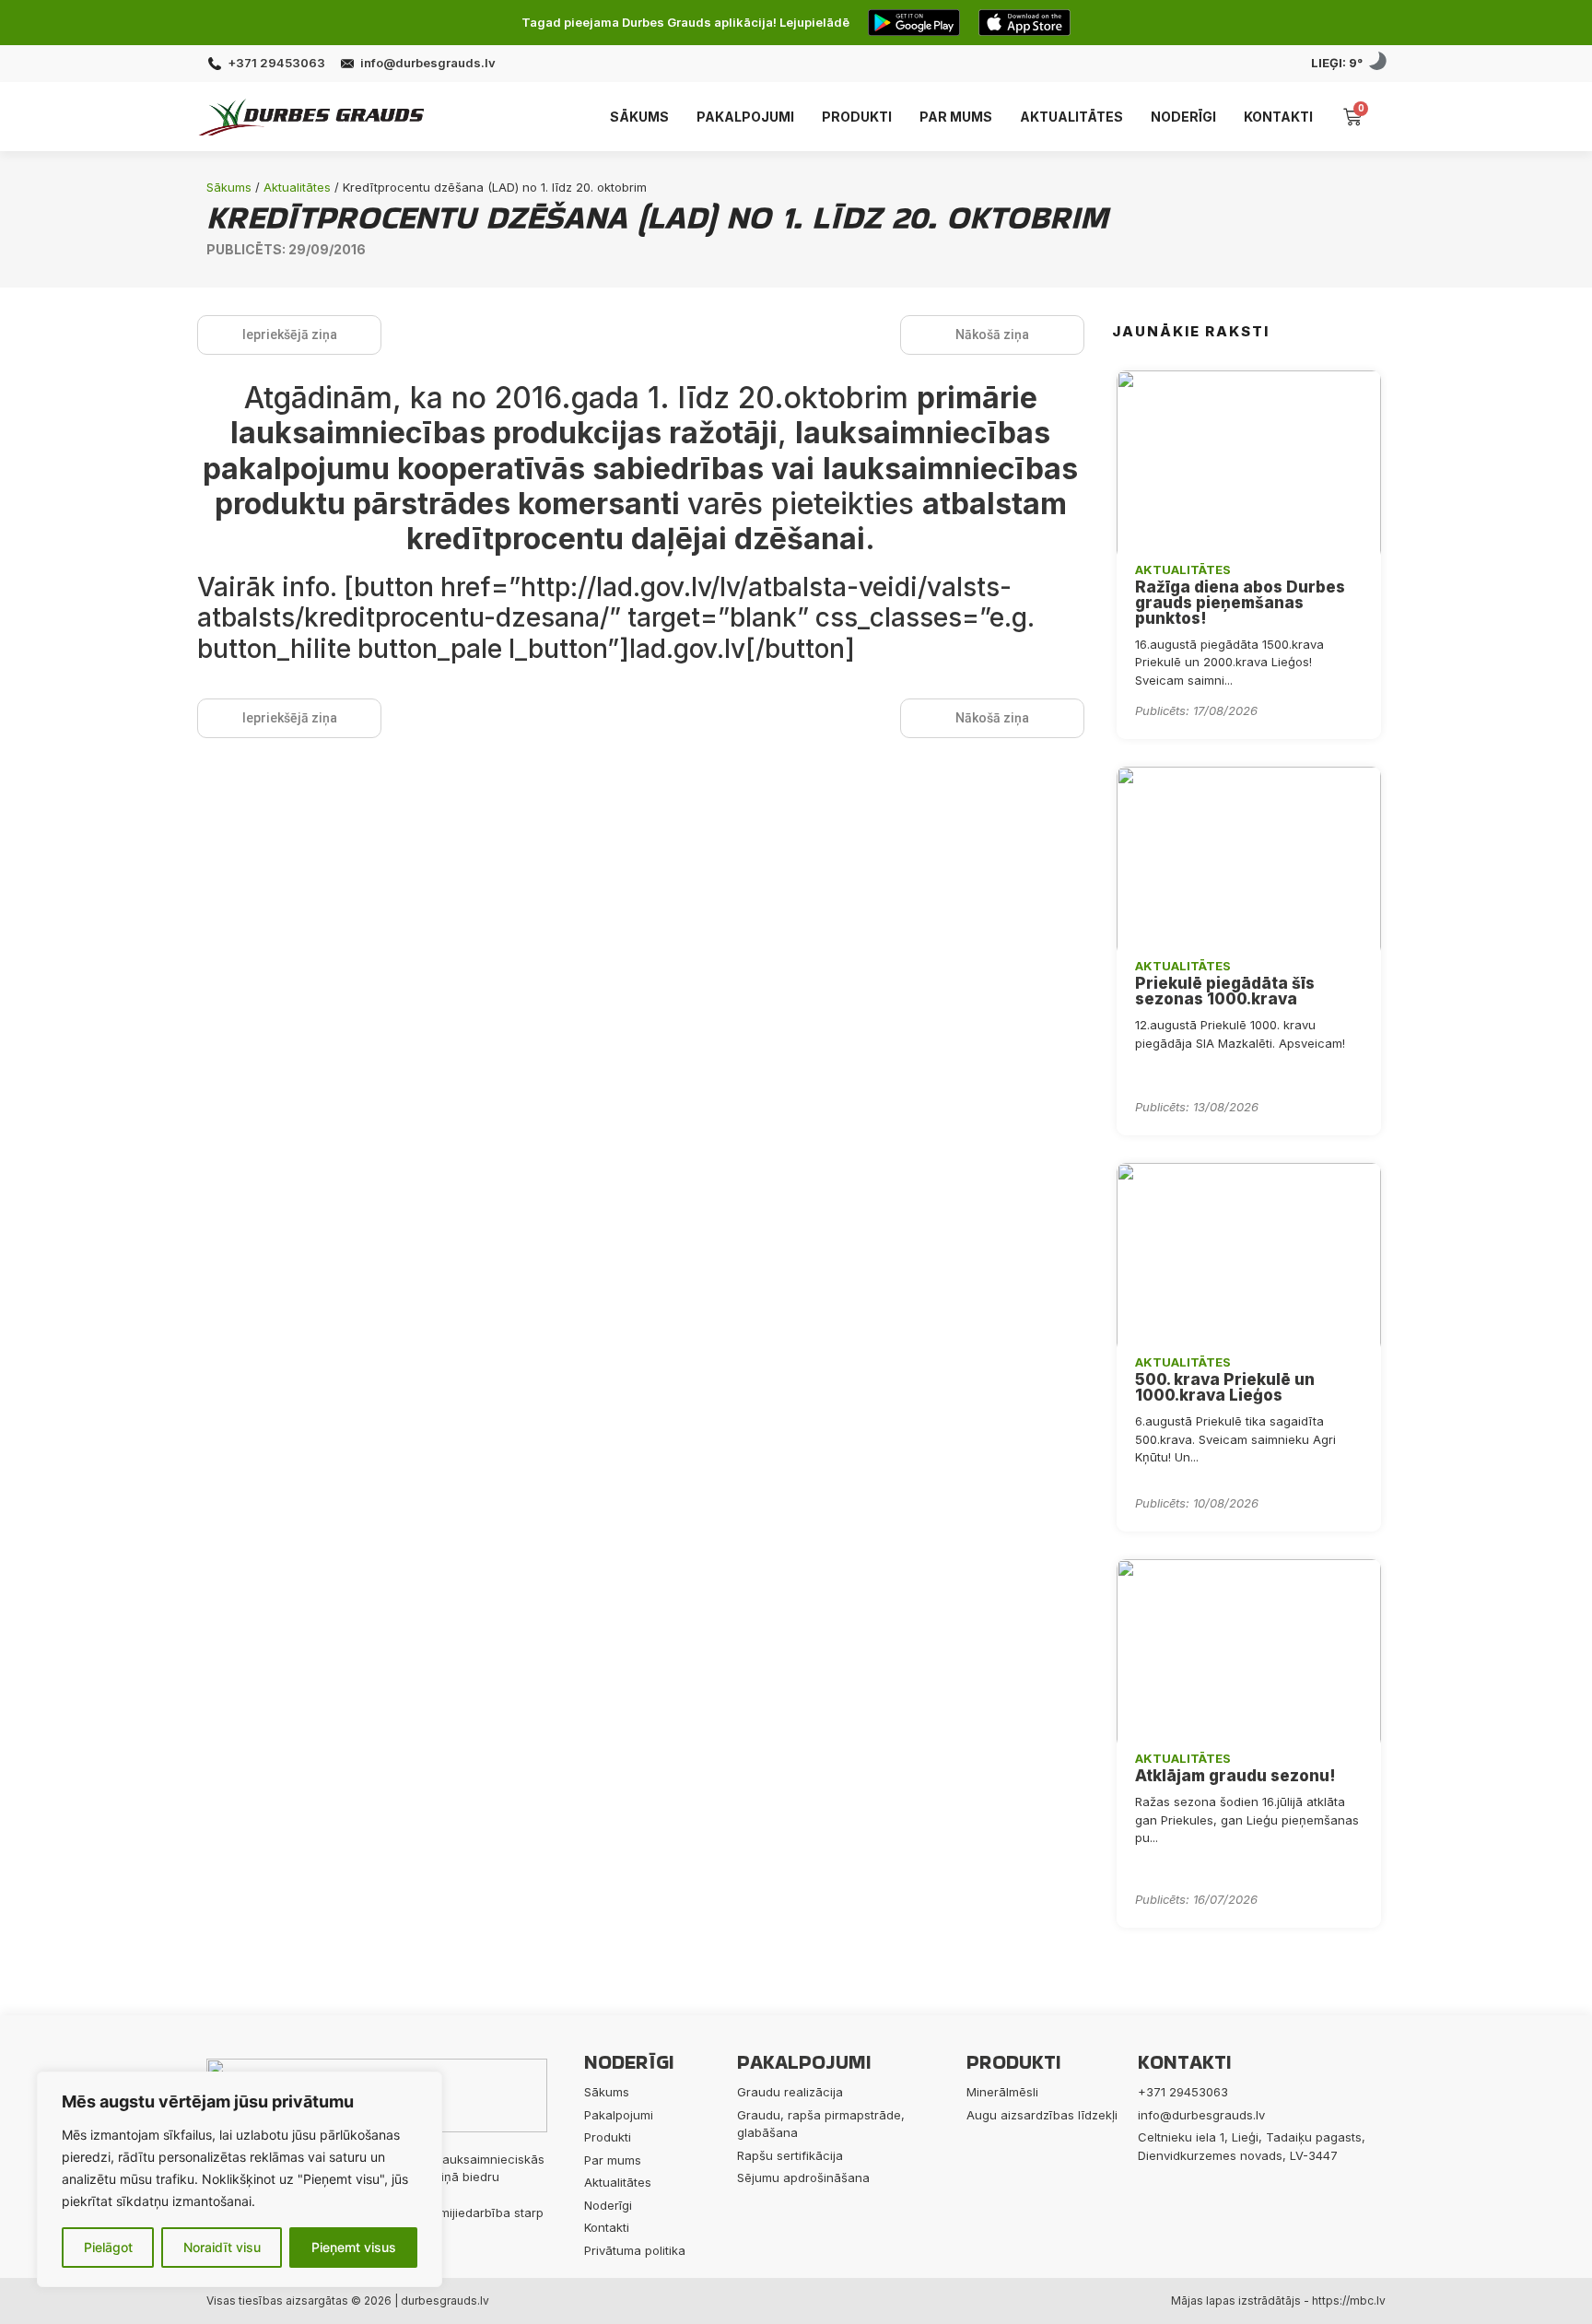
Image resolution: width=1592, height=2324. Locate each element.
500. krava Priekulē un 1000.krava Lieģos (1225, 1387)
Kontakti (1278, 117)
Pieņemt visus (354, 2247)
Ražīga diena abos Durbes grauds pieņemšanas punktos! (1240, 603)
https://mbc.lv (1349, 2301)
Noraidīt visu (222, 2247)
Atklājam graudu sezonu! (1235, 1776)
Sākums (639, 117)
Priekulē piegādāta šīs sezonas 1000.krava (1225, 991)
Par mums (956, 117)
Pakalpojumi (745, 117)
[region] (240, 2179)
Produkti (857, 117)
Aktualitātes (1071, 117)
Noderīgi (1183, 117)
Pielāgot (108, 2247)
